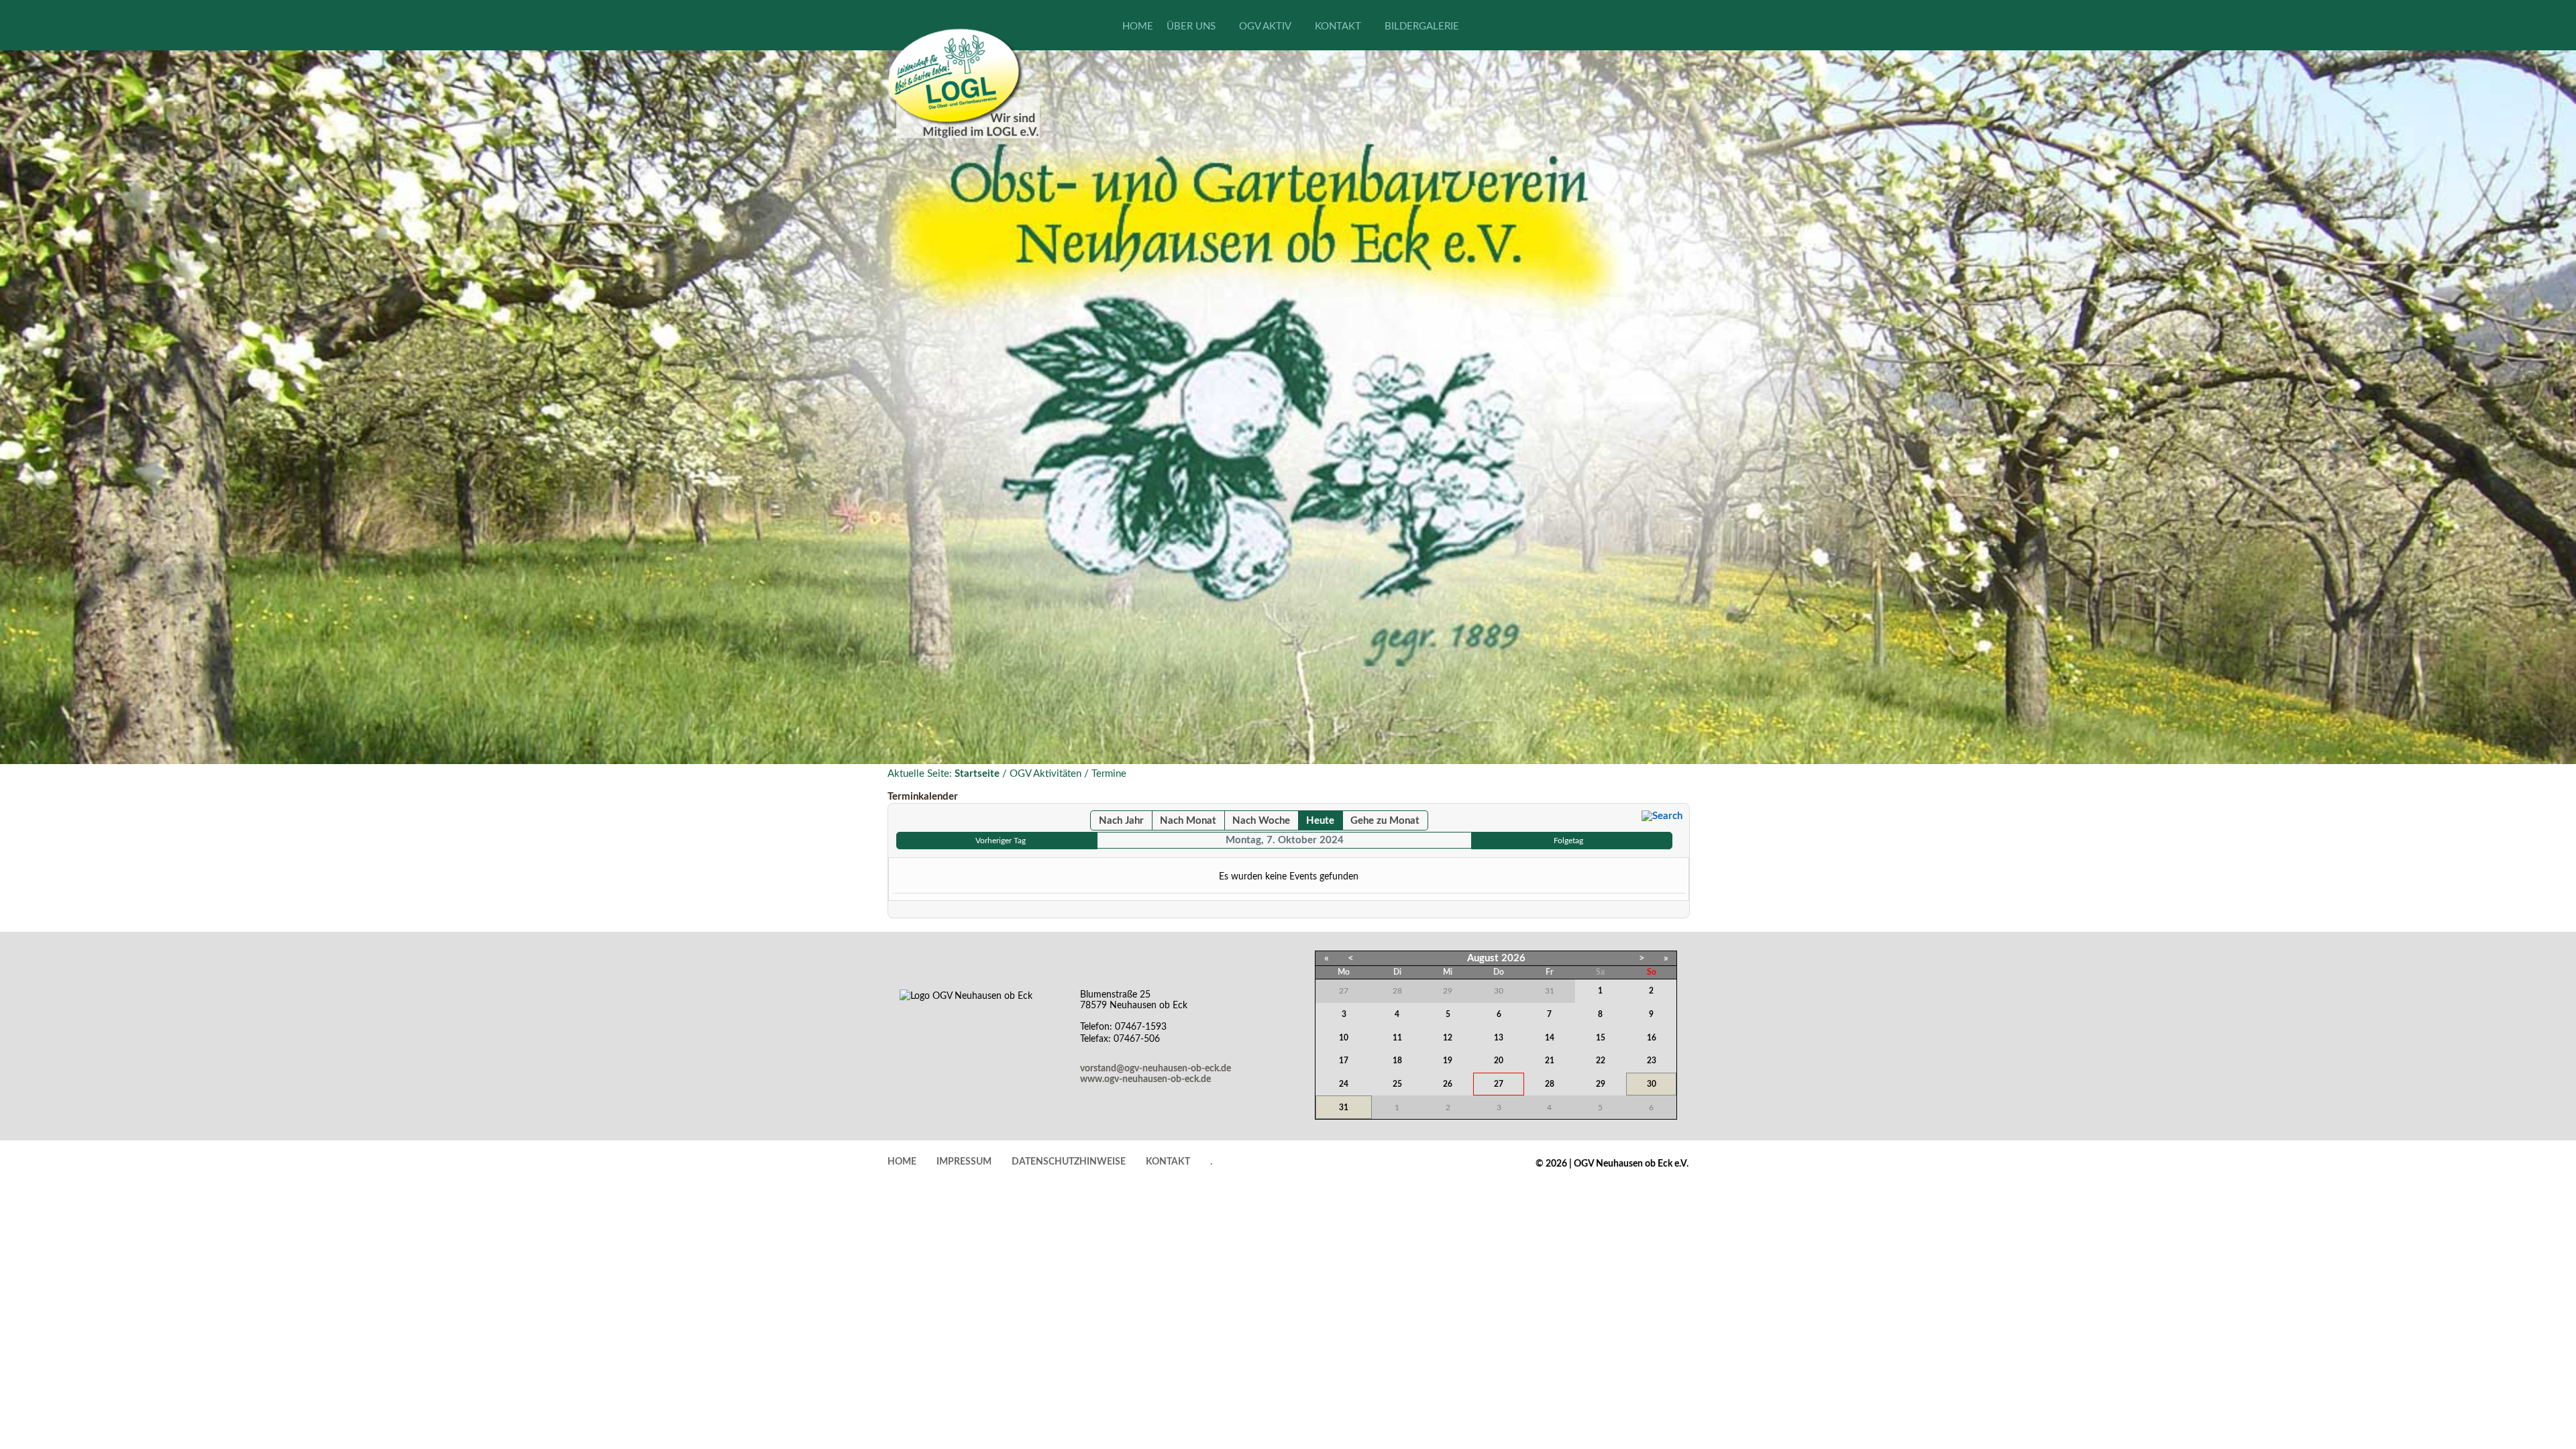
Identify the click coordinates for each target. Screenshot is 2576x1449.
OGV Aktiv (1265, 26)
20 (1499, 1061)
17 (1344, 1061)
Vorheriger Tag (1001, 841)
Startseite (977, 774)
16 (1652, 1038)
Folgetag (1568, 841)
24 (1344, 1084)
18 (1397, 1061)
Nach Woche (1261, 821)
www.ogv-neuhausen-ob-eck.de (1145, 1079)
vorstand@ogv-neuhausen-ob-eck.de (1156, 1069)
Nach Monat (1188, 821)
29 (1601, 1084)
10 (1344, 1038)
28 (1550, 1084)
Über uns (1191, 26)
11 (1397, 1038)
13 (1499, 1038)
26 (1448, 1084)
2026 (1513, 958)
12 (1448, 1038)
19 (1448, 1061)
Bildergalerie (1422, 26)
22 (1601, 1061)
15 (1601, 1038)
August (1483, 958)
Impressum (964, 1162)
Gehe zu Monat (1385, 821)
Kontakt (1338, 26)
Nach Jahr (1121, 821)
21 (1550, 1061)
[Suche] (1662, 816)
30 (1652, 1084)
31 (1344, 1108)
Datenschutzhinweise (1069, 1162)
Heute (1320, 821)
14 (1550, 1038)
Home (1138, 26)
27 (1499, 1084)
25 (1397, 1084)
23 (1652, 1061)
